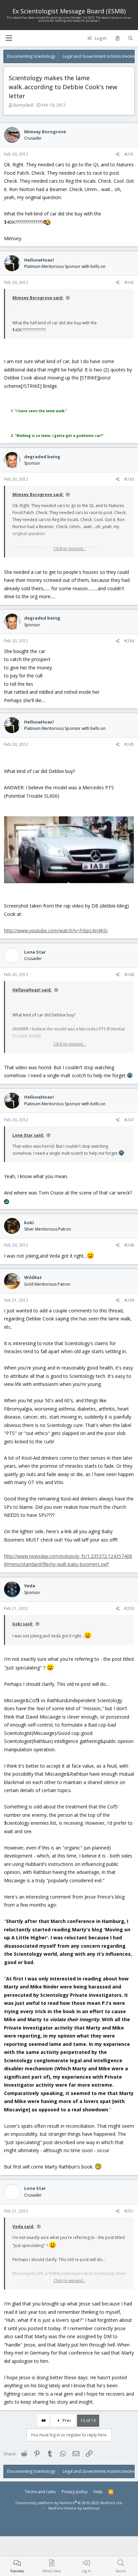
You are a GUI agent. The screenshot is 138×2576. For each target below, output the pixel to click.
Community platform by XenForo (69, 2503)
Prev (66, 2421)
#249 (129, 1300)
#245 (129, 744)
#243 (129, 479)
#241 (129, 154)
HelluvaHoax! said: (32, 990)
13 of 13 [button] (88, 2421)
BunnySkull (23, 105)
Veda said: (23, 2226)
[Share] (118, 154)
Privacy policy (75, 2492)
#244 (129, 641)
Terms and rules (40, 2492)
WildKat (33, 1277)
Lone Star (35, 952)
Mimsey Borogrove (45, 132)
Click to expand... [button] (70, 549)
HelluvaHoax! (39, 260)
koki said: (23, 1624)
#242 (129, 282)
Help (98, 2492)
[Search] (130, 38)
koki (29, 1223)
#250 (129, 1608)
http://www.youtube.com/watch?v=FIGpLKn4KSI (56, 930)
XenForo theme (62, 2508)
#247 (129, 1120)
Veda (30, 1586)
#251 (129, 2211)
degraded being (42, 457)
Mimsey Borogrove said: (38, 298)
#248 (129, 1245)
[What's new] (117, 38)
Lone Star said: (28, 1135)
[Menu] (9, 38)
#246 (129, 975)
